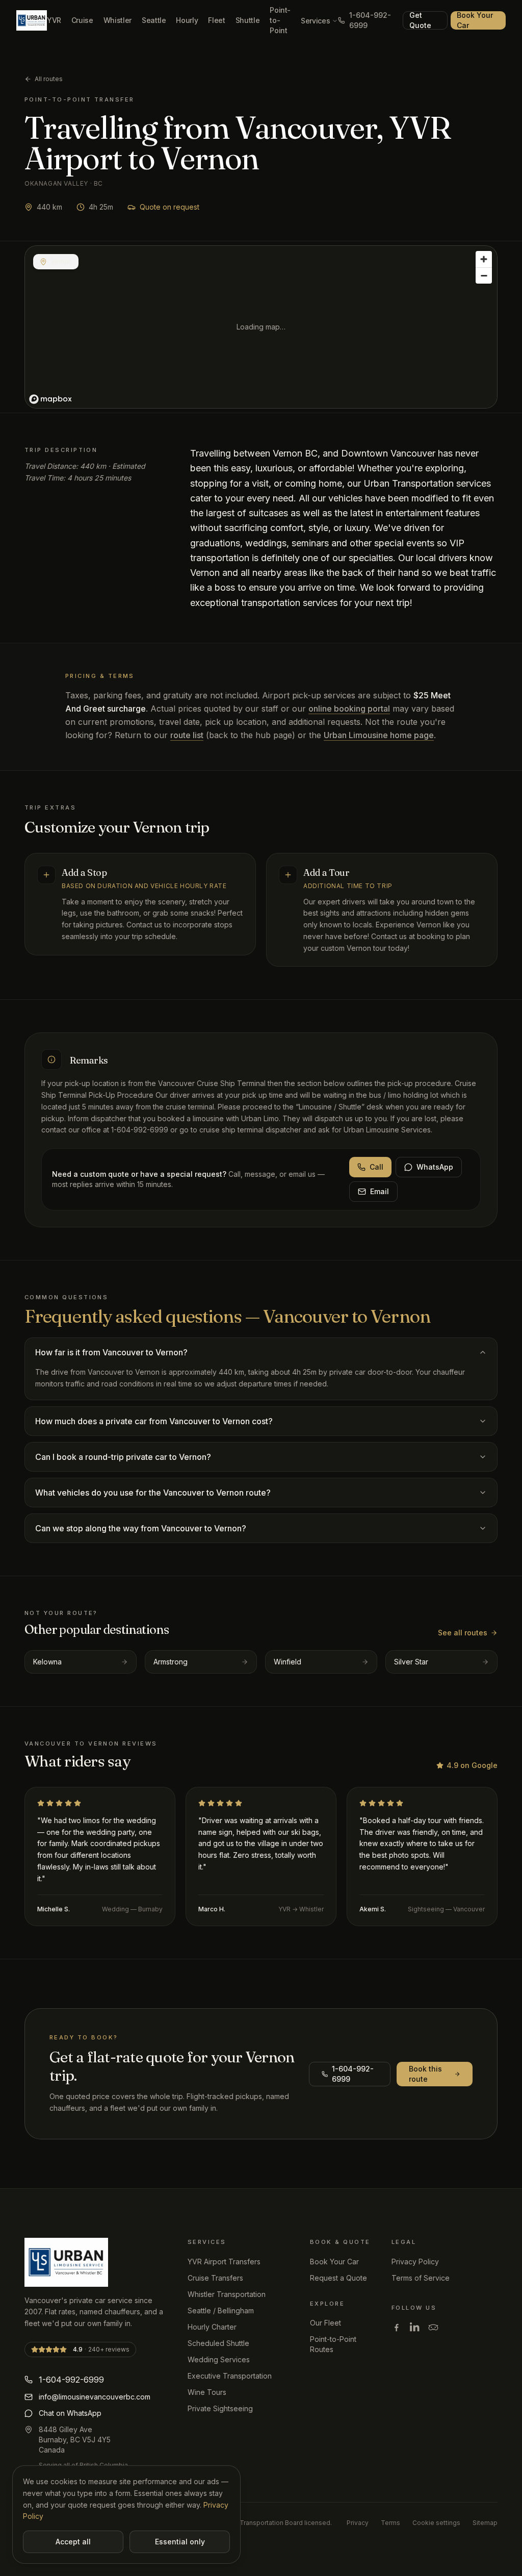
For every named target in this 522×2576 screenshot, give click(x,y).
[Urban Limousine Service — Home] (32, 20)
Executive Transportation (230, 2376)
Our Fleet (325, 2323)
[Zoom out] (484, 275)
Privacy (358, 2523)
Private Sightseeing (220, 2408)
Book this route (425, 2074)
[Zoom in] (484, 259)
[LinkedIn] (415, 2327)
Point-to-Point (280, 20)
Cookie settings (436, 2523)
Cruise (82, 20)
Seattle (154, 20)
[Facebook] (397, 2327)
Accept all (73, 2542)
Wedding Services (219, 2359)
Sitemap (485, 2523)
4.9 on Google (472, 1765)
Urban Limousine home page (379, 735)
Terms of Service (421, 2278)
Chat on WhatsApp (70, 2413)
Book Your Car (475, 20)
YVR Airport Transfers (224, 2262)
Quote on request (169, 207)
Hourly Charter (212, 2327)
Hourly (187, 20)
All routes (49, 79)
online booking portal (349, 709)
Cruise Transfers (215, 2278)
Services (315, 21)
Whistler (118, 20)
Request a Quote (338, 2278)
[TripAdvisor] (433, 2327)
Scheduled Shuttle (218, 2343)
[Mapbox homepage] (50, 399)
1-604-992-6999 (370, 20)
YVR (54, 20)
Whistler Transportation (227, 2294)
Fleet (216, 20)
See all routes (463, 1633)
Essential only (180, 2542)
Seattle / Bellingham (221, 2310)
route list (187, 735)
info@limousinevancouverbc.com (95, 2397)
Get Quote (420, 20)
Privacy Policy (415, 2262)
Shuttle (248, 20)
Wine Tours (207, 2392)
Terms (390, 2523)
